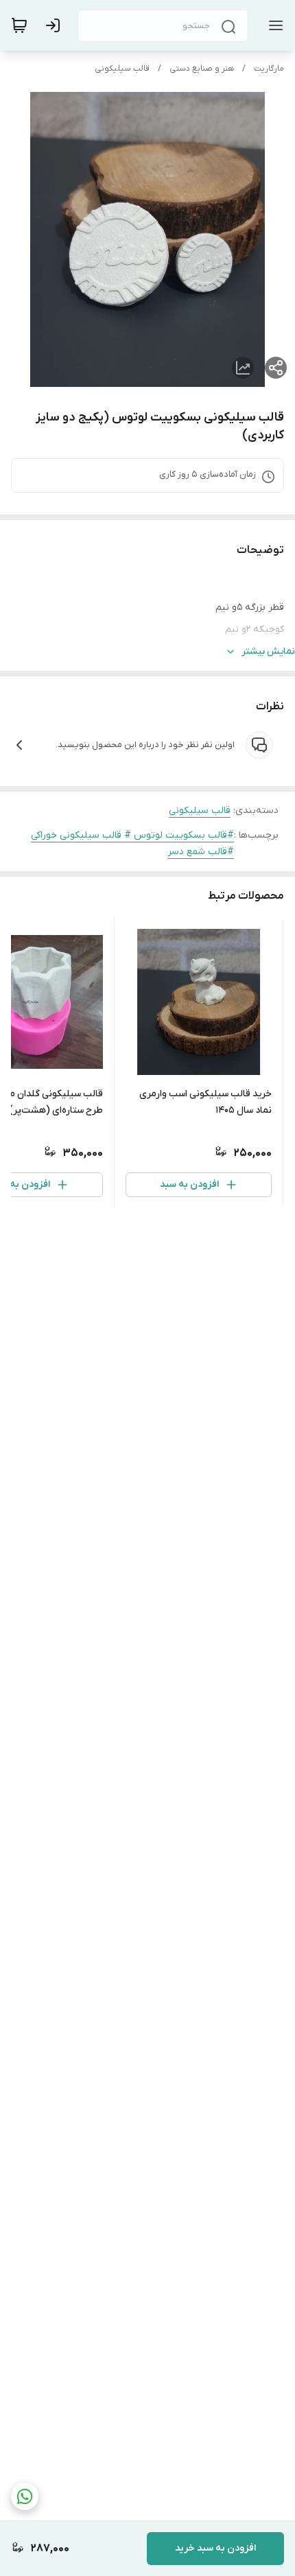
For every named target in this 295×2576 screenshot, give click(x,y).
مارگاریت (269, 69)
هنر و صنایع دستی (202, 69)
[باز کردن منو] (273, 25)
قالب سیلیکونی (122, 69)
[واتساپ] (25, 2496)
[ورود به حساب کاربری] (56, 25)
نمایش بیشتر (268, 651)
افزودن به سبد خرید (215, 2548)
